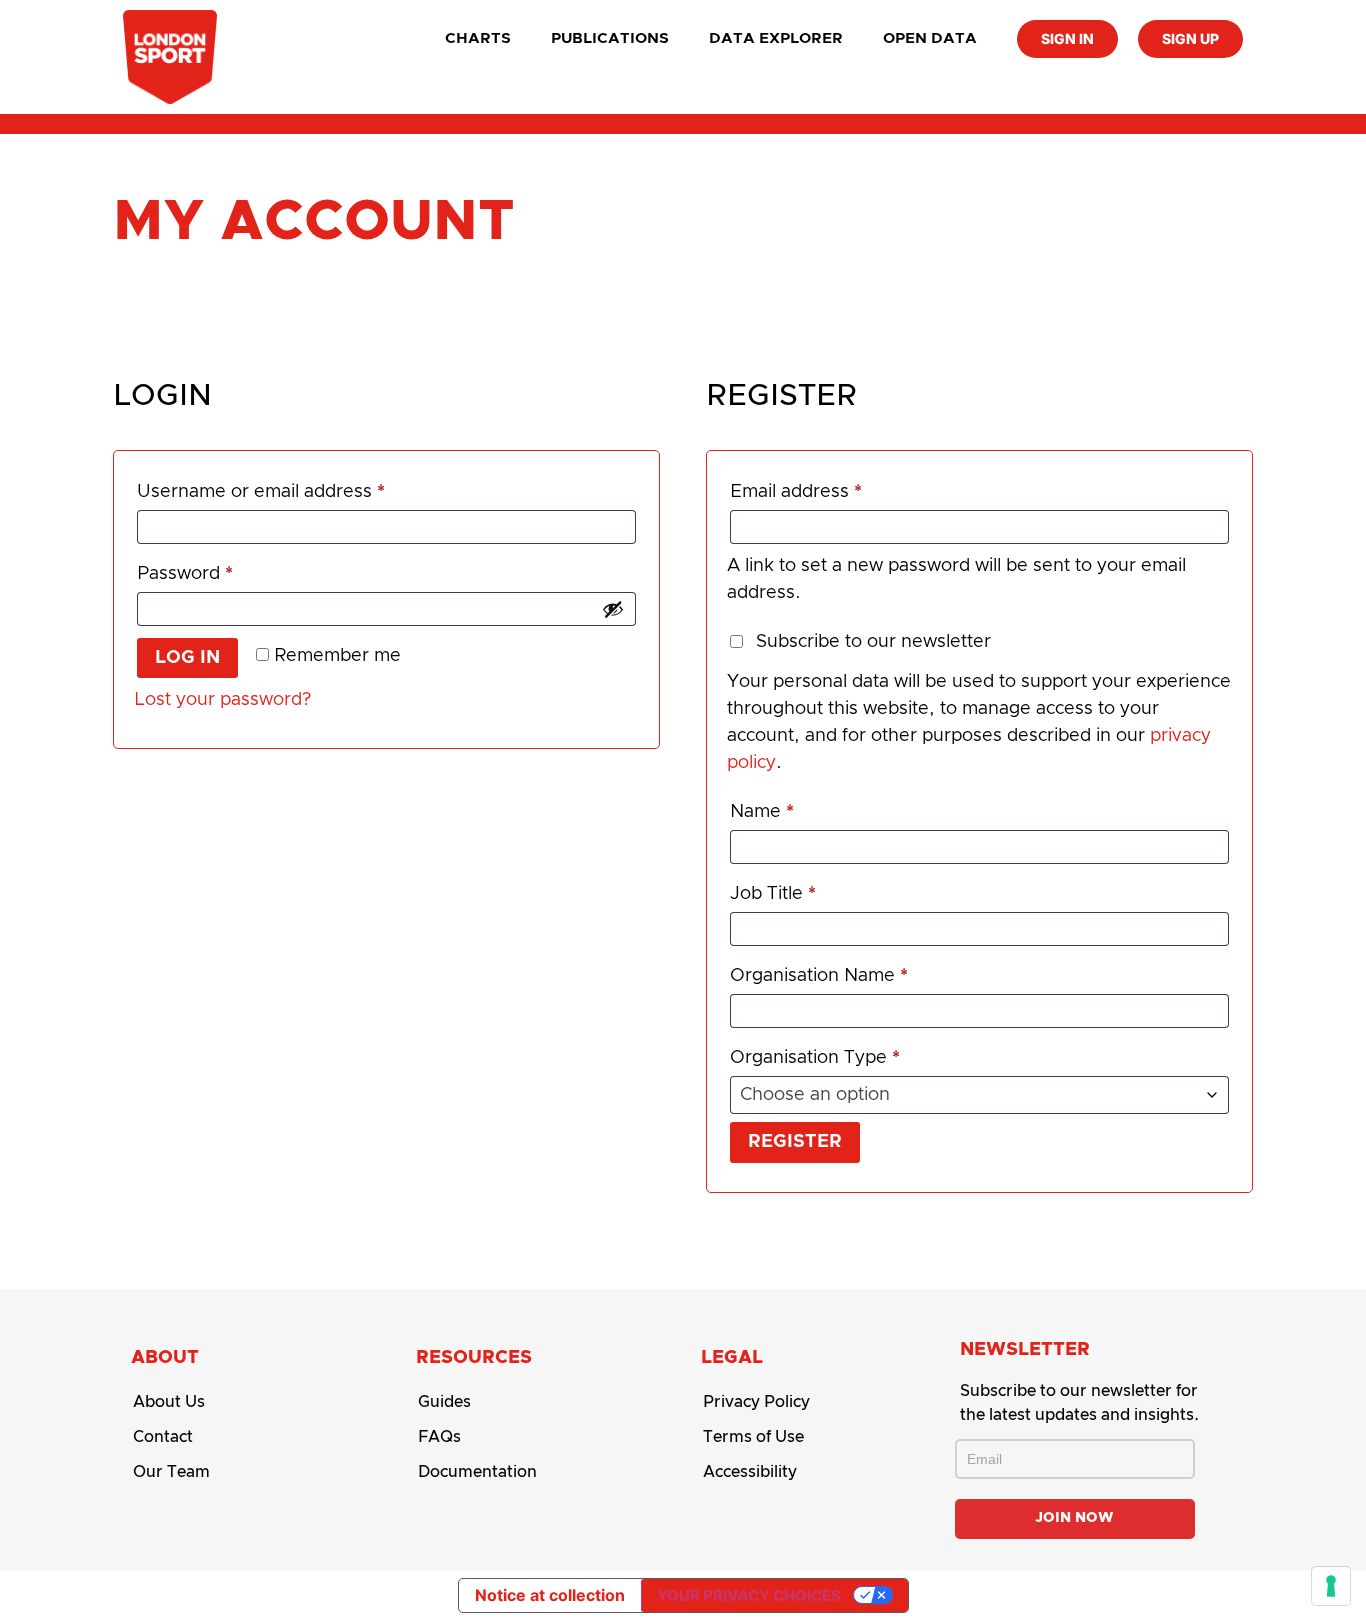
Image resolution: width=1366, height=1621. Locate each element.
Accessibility (750, 1472)
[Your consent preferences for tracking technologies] (1331, 1586)
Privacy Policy (756, 1402)
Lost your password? (222, 700)
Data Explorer (776, 38)
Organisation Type (815, 1058)
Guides (444, 1402)
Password (223, 569)
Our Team (171, 1472)
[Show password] (613, 609)
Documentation (477, 1472)
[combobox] (979, 1095)
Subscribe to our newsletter (873, 642)
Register (795, 1142)
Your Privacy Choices (749, 1595)
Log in (187, 658)
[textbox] (979, 1095)
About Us (169, 1402)
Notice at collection (550, 1595)
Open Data (930, 38)
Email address (834, 487)
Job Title (773, 894)
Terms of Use (753, 1437)
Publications (610, 38)
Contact (163, 1437)
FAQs (439, 1437)
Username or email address (299, 487)
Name (762, 812)
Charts (478, 38)
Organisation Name (819, 976)
